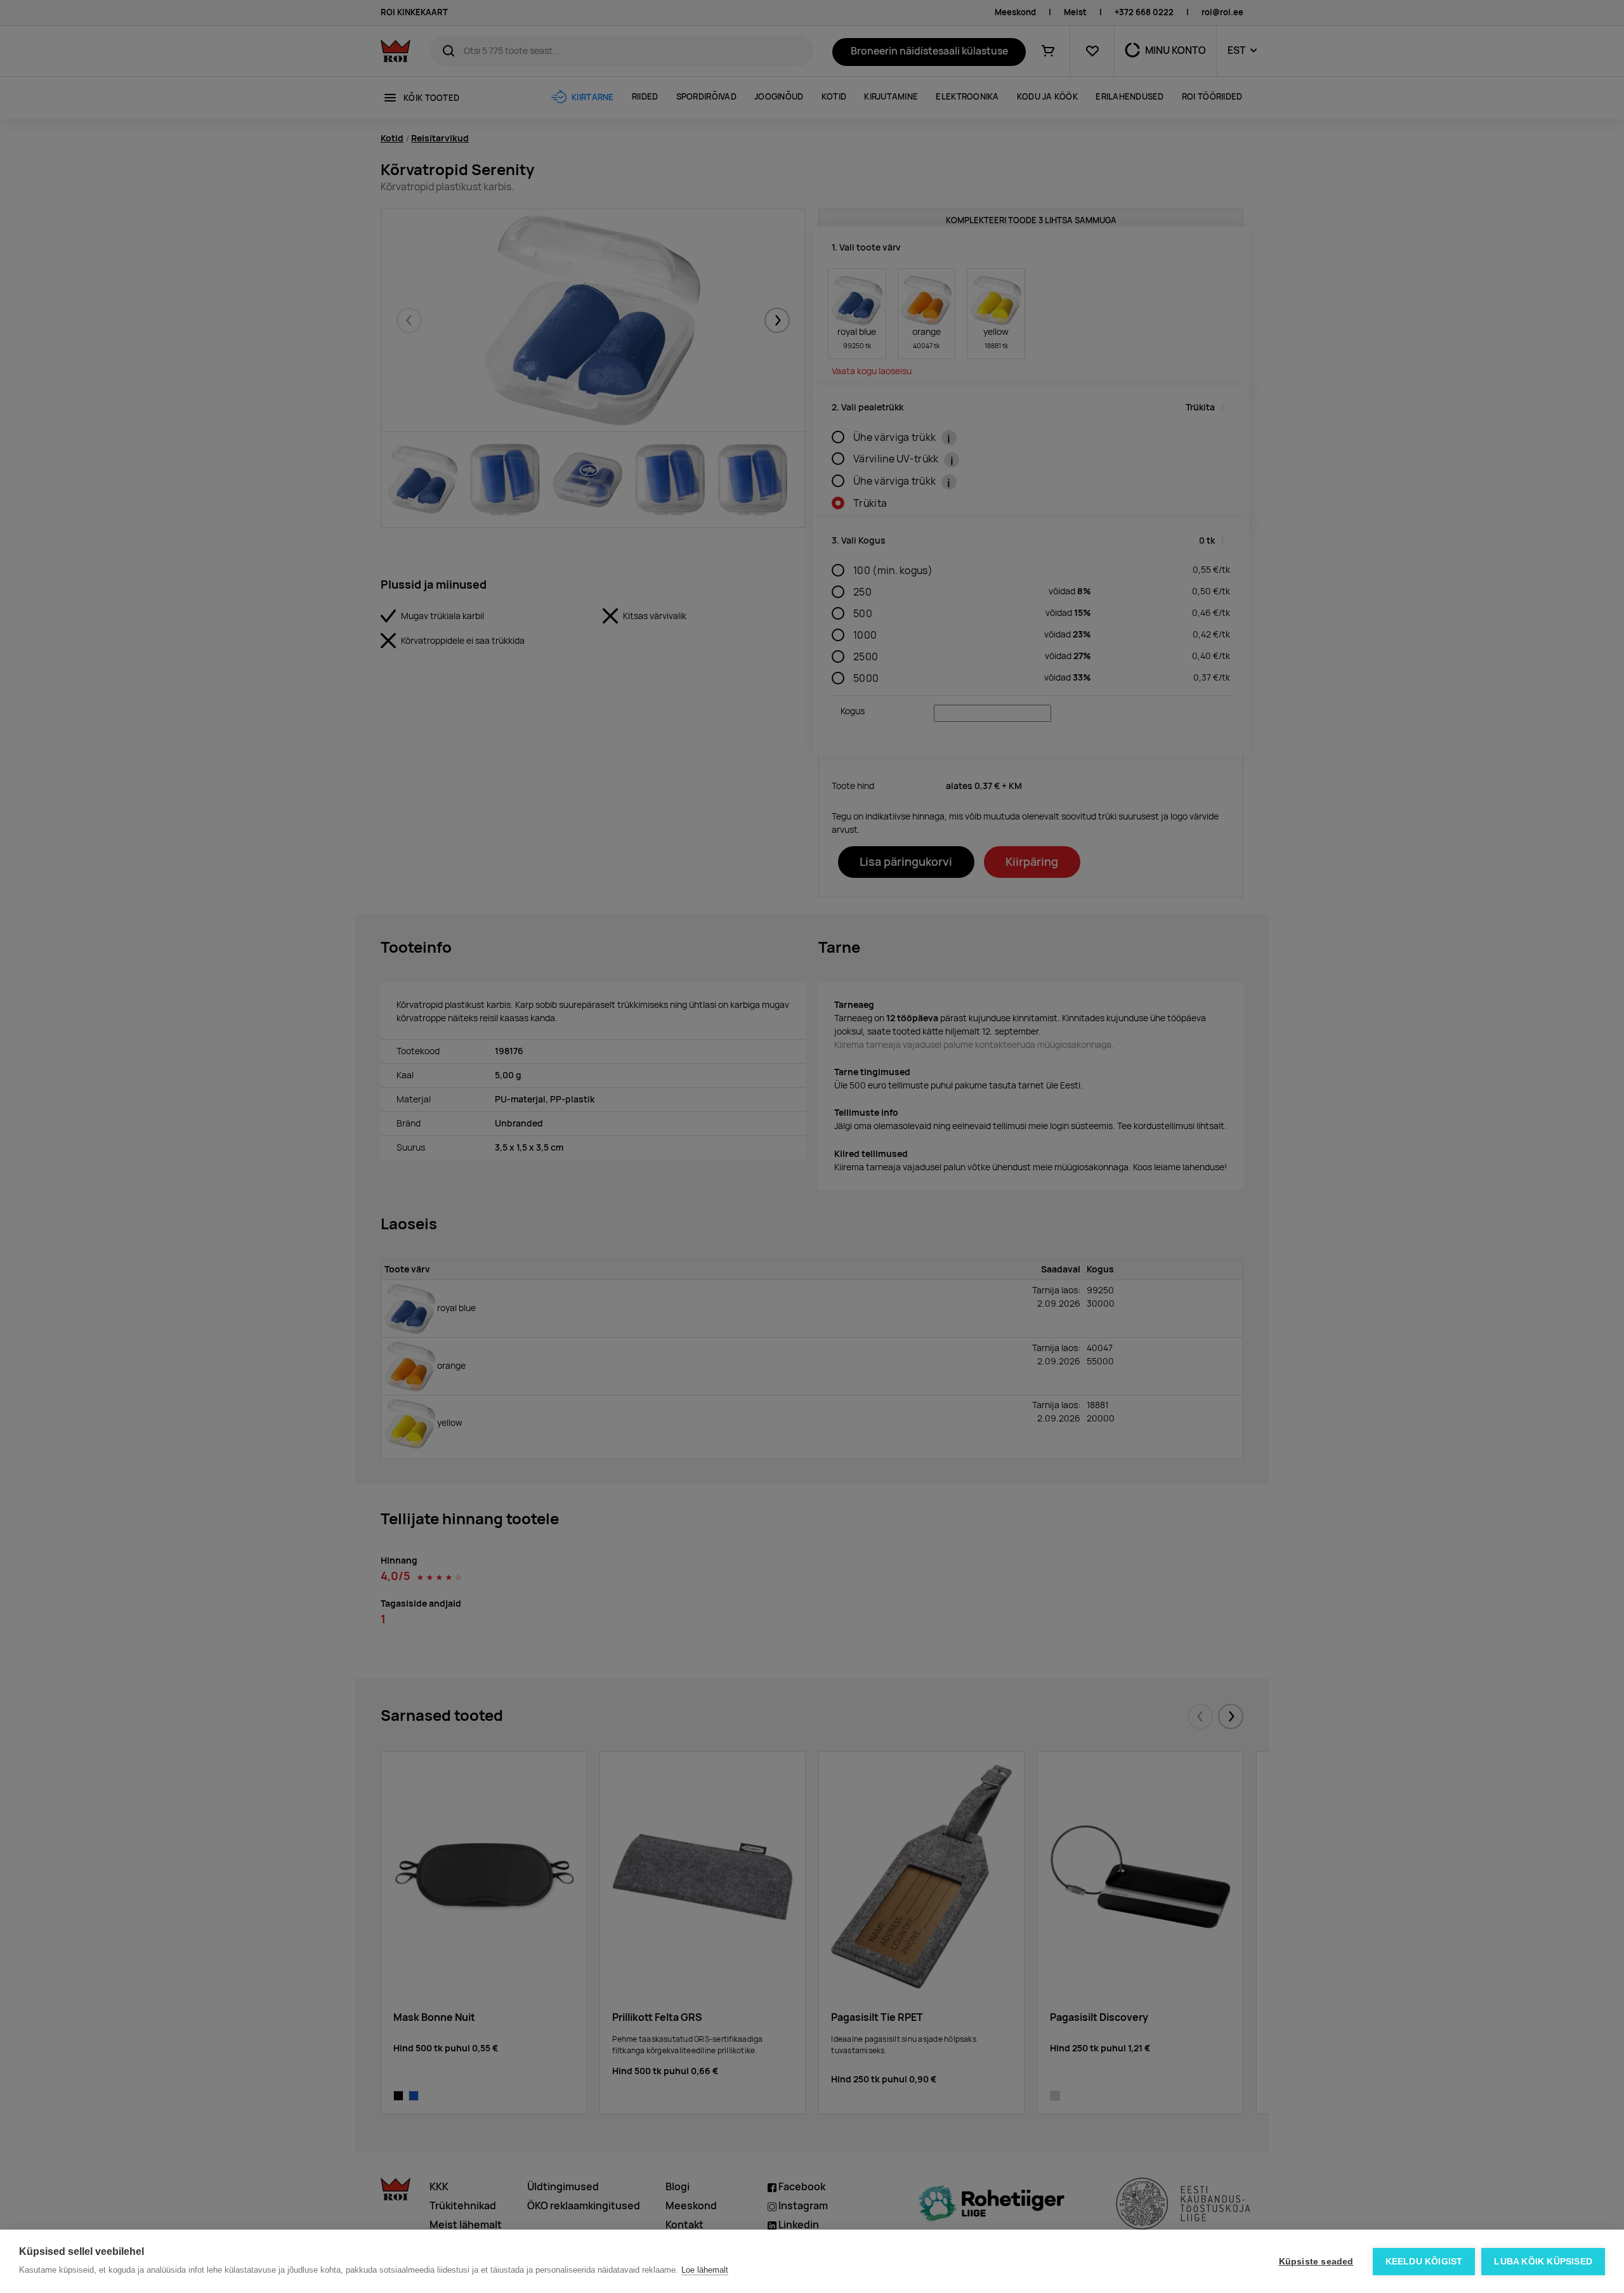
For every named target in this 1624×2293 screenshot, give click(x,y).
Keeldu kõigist (1424, 2262)
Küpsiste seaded (1316, 2262)
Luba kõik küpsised (1543, 2262)
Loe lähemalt (705, 2270)
